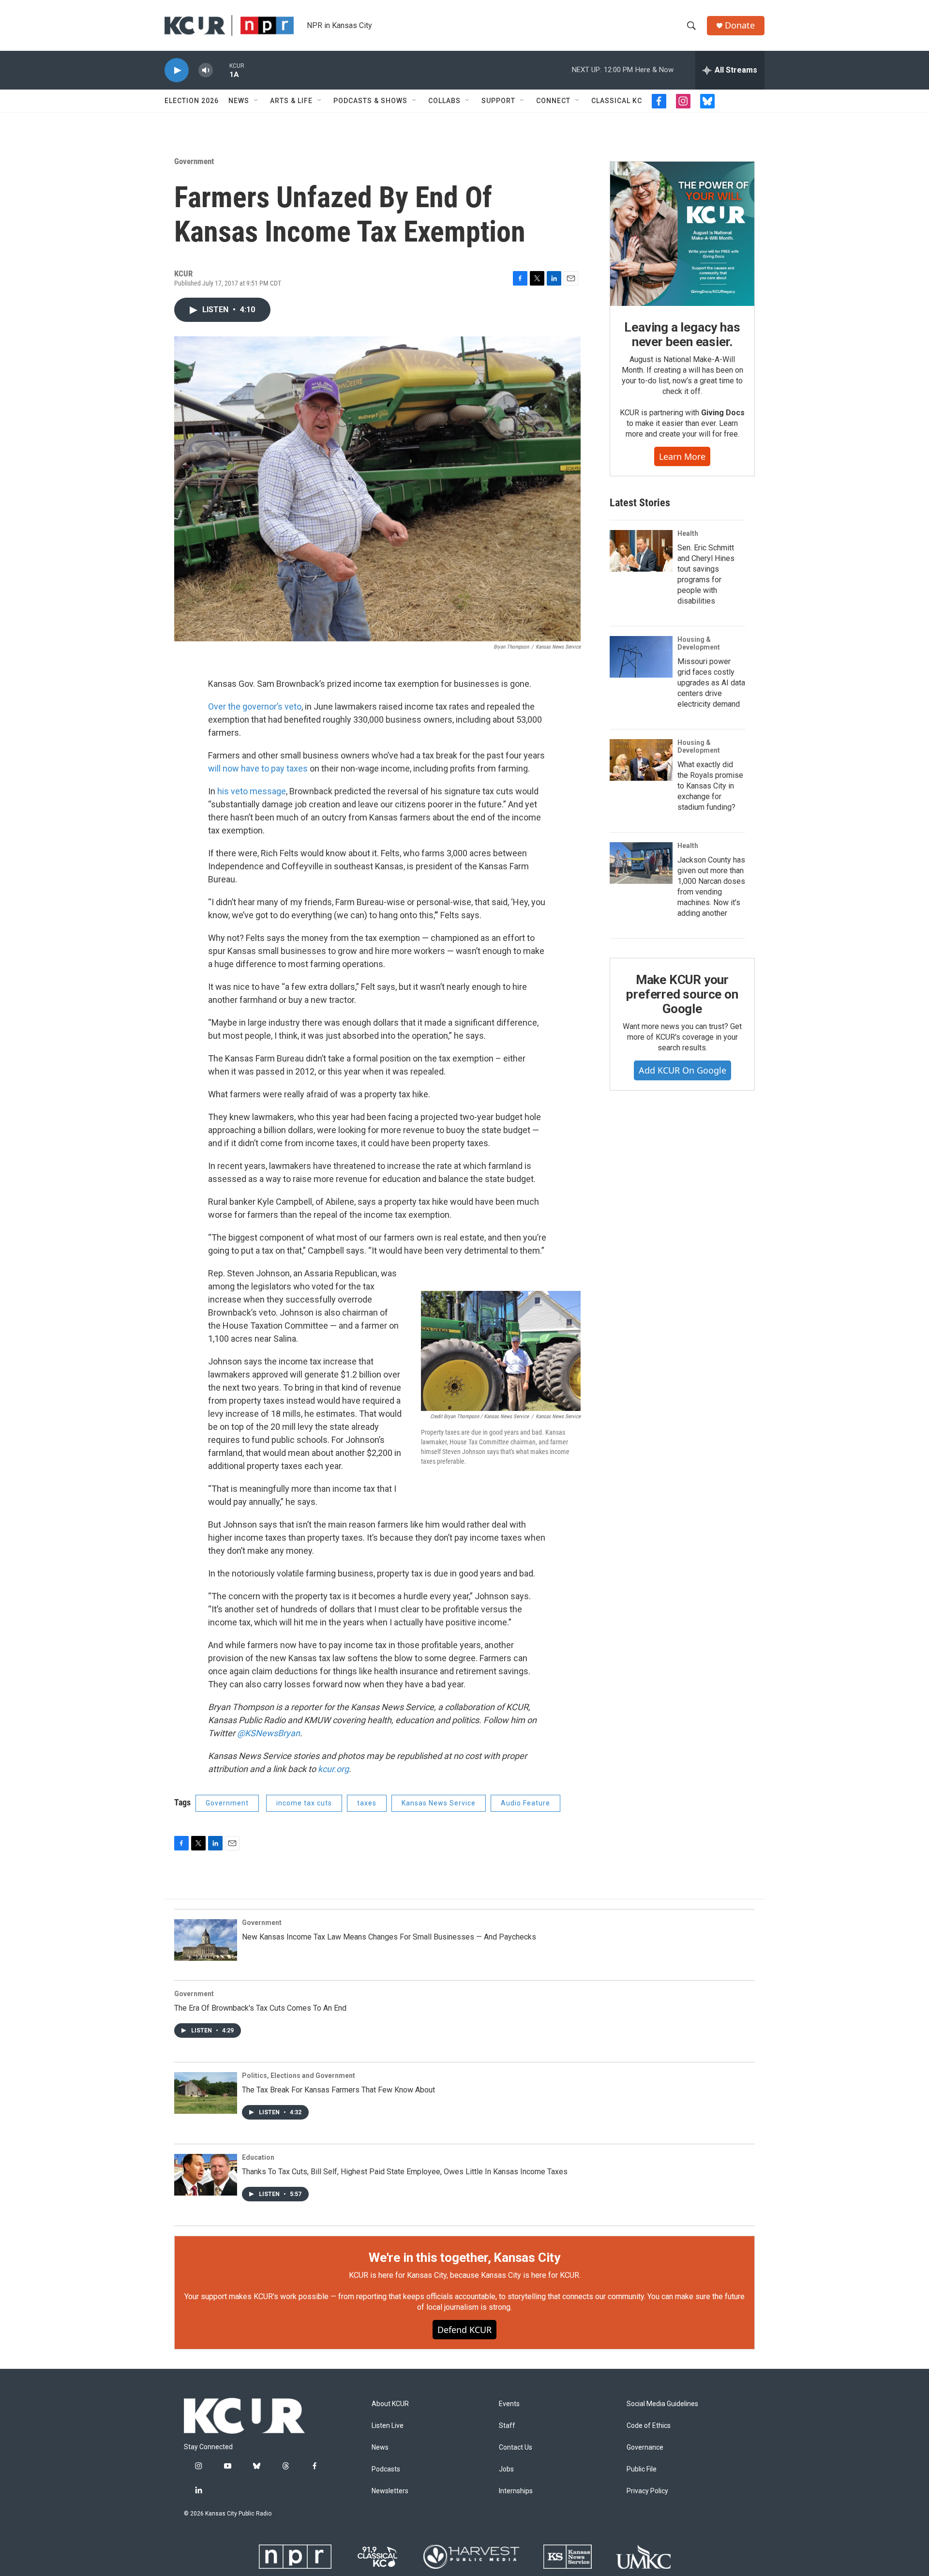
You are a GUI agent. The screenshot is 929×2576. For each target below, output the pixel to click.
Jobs (506, 2469)
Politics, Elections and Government (299, 2076)
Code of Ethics (649, 2426)
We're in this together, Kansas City (464, 2258)
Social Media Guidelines (662, 2404)
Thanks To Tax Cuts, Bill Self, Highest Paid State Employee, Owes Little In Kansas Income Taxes (405, 2172)
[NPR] (295, 2557)
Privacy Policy (647, 2491)
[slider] (221, 70)
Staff (507, 2426)
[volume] (206, 70)
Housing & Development (699, 643)
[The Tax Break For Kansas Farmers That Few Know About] (206, 2093)
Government (194, 161)
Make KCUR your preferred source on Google (682, 994)
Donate (740, 25)
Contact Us (516, 2447)
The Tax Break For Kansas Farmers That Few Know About (338, 2090)
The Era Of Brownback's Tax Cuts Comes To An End (260, 2008)
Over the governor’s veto (255, 706)
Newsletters (390, 2491)
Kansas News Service (439, 1803)
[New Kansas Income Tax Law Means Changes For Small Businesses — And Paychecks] (206, 1940)
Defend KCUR (464, 2330)
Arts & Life (291, 101)
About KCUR (390, 2404)
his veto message (252, 791)
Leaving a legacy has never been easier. (682, 334)
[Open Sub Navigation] (256, 101)
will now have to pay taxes (258, 768)
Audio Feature (525, 1803)
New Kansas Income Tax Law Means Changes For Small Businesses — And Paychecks (389, 1937)
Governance (645, 2447)
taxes (367, 1803)
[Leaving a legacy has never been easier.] (682, 234)
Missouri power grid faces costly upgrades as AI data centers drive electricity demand (711, 683)
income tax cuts (304, 1803)
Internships (516, 2491)
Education (258, 2157)
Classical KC (617, 101)
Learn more (682, 456)
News (239, 101)
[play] (177, 70)
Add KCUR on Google (682, 1070)
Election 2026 (192, 101)
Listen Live (388, 2426)
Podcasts (386, 2469)
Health (688, 533)
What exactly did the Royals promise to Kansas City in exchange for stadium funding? (710, 786)
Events (509, 2404)
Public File (642, 2469)
